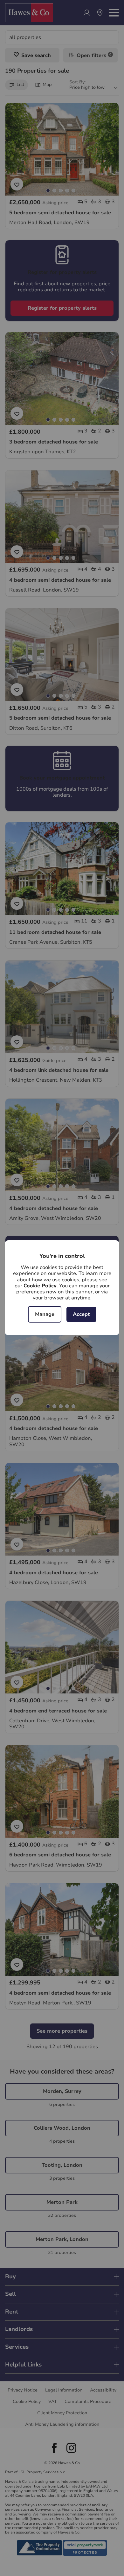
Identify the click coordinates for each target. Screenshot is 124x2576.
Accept (81, 1314)
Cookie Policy (40, 1286)
